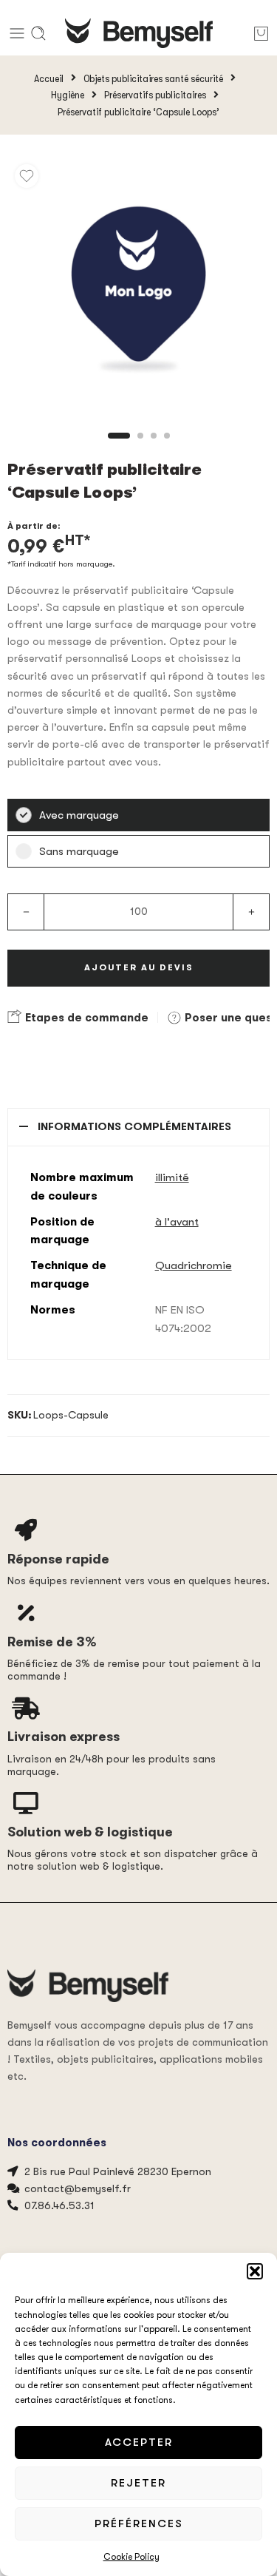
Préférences (139, 2523)
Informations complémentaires (134, 1127)
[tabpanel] (138, 292)
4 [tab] (167, 448)
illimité (172, 1177)
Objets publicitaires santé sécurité (153, 78)
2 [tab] (140, 448)
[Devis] (261, 33)
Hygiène (68, 95)
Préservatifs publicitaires (155, 95)
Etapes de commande (85, 1018)
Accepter (139, 2442)
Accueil (49, 78)
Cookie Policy (131, 2557)
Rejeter (138, 2483)
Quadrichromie (194, 1265)
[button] (255, 2271)
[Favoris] (27, 176)
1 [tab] (119, 448)
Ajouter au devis (139, 967)
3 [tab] (154, 448)
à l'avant (177, 1222)
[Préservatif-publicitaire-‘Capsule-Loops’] (138, 288)
